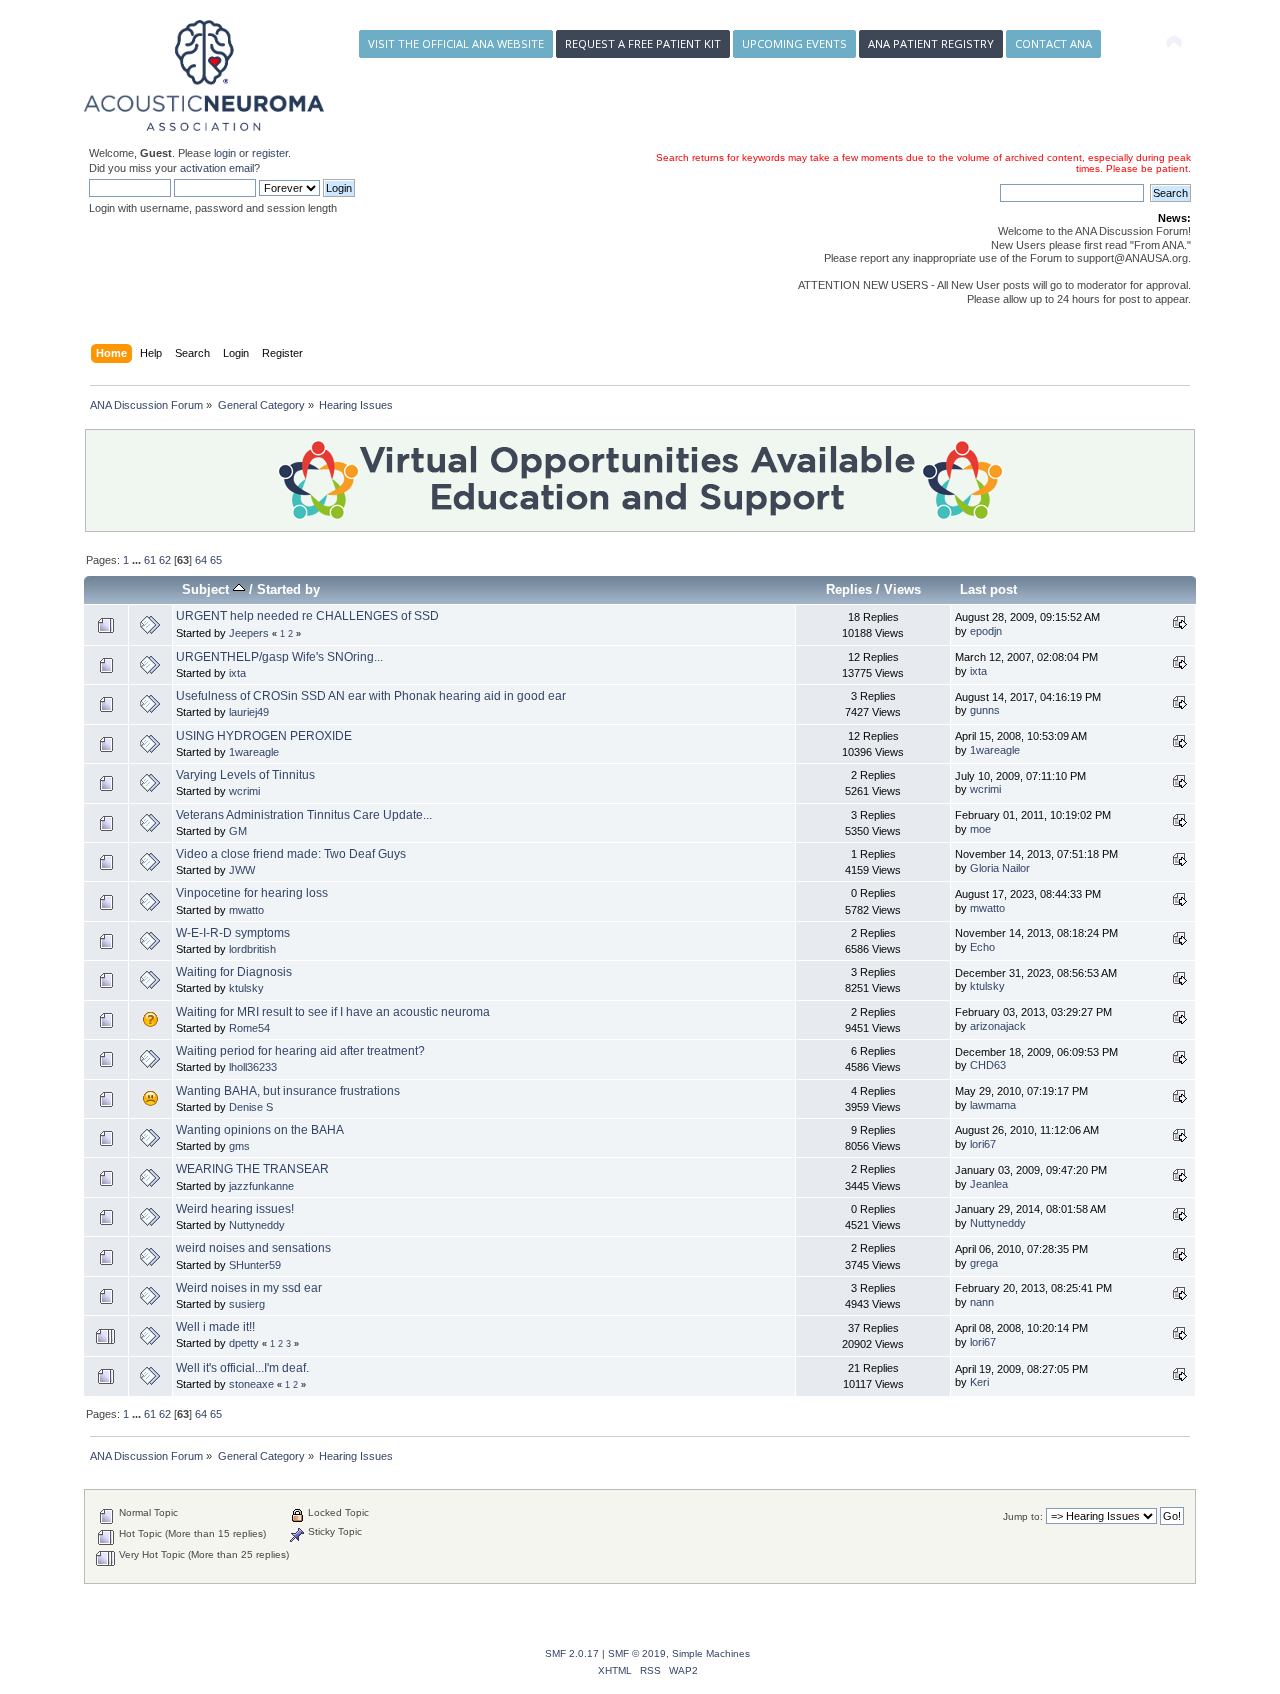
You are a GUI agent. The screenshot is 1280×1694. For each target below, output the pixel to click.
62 (165, 560)
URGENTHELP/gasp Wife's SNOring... (279, 657)
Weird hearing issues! (235, 1209)
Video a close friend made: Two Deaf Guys (291, 854)
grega (984, 1263)
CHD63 (988, 1065)
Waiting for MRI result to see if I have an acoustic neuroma (333, 1012)
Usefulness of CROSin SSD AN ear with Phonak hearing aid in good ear (371, 696)
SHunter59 (255, 1265)
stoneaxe (251, 1384)
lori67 (983, 1144)
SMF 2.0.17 (572, 1653)
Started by (288, 589)
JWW (242, 870)
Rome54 (249, 1028)
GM (238, 831)
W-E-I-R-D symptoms (233, 933)
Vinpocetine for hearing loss (252, 893)
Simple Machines (711, 1653)
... (138, 560)
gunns (985, 710)
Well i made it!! (215, 1327)
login (225, 153)
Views (902, 589)
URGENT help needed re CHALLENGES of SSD (307, 616)
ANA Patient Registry (931, 43)
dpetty (244, 1343)
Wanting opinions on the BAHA (260, 1130)
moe (980, 829)
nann (982, 1302)
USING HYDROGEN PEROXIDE (264, 736)
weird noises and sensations (253, 1248)
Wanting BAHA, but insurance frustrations (288, 1091)
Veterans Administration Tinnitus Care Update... (304, 815)
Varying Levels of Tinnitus (245, 775)
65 (216, 560)
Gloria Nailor (1000, 868)
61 (150, 560)
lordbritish (252, 949)
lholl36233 (253, 1067)
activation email (217, 168)
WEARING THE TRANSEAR (252, 1169)
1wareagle (254, 752)
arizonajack (998, 1026)
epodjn (986, 631)
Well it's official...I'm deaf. (242, 1368)
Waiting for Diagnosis (234, 972)
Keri (979, 1382)
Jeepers (249, 633)
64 (201, 560)
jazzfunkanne (261, 1186)
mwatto (246, 910)
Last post (988, 589)
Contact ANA (1053, 43)
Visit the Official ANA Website (456, 43)
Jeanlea (989, 1184)
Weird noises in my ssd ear (249, 1288)
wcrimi (244, 791)
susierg (247, 1304)
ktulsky (246, 988)
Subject (207, 589)
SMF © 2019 (637, 1653)
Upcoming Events (794, 43)
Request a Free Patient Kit (643, 43)
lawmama (993, 1105)
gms (239, 1146)
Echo (982, 947)
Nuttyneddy (257, 1225)
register (270, 153)
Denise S (251, 1107)
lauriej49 (249, 712)
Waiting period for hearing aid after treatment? (300, 1051)
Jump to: (1023, 1516)
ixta (237, 673)
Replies (849, 589)
